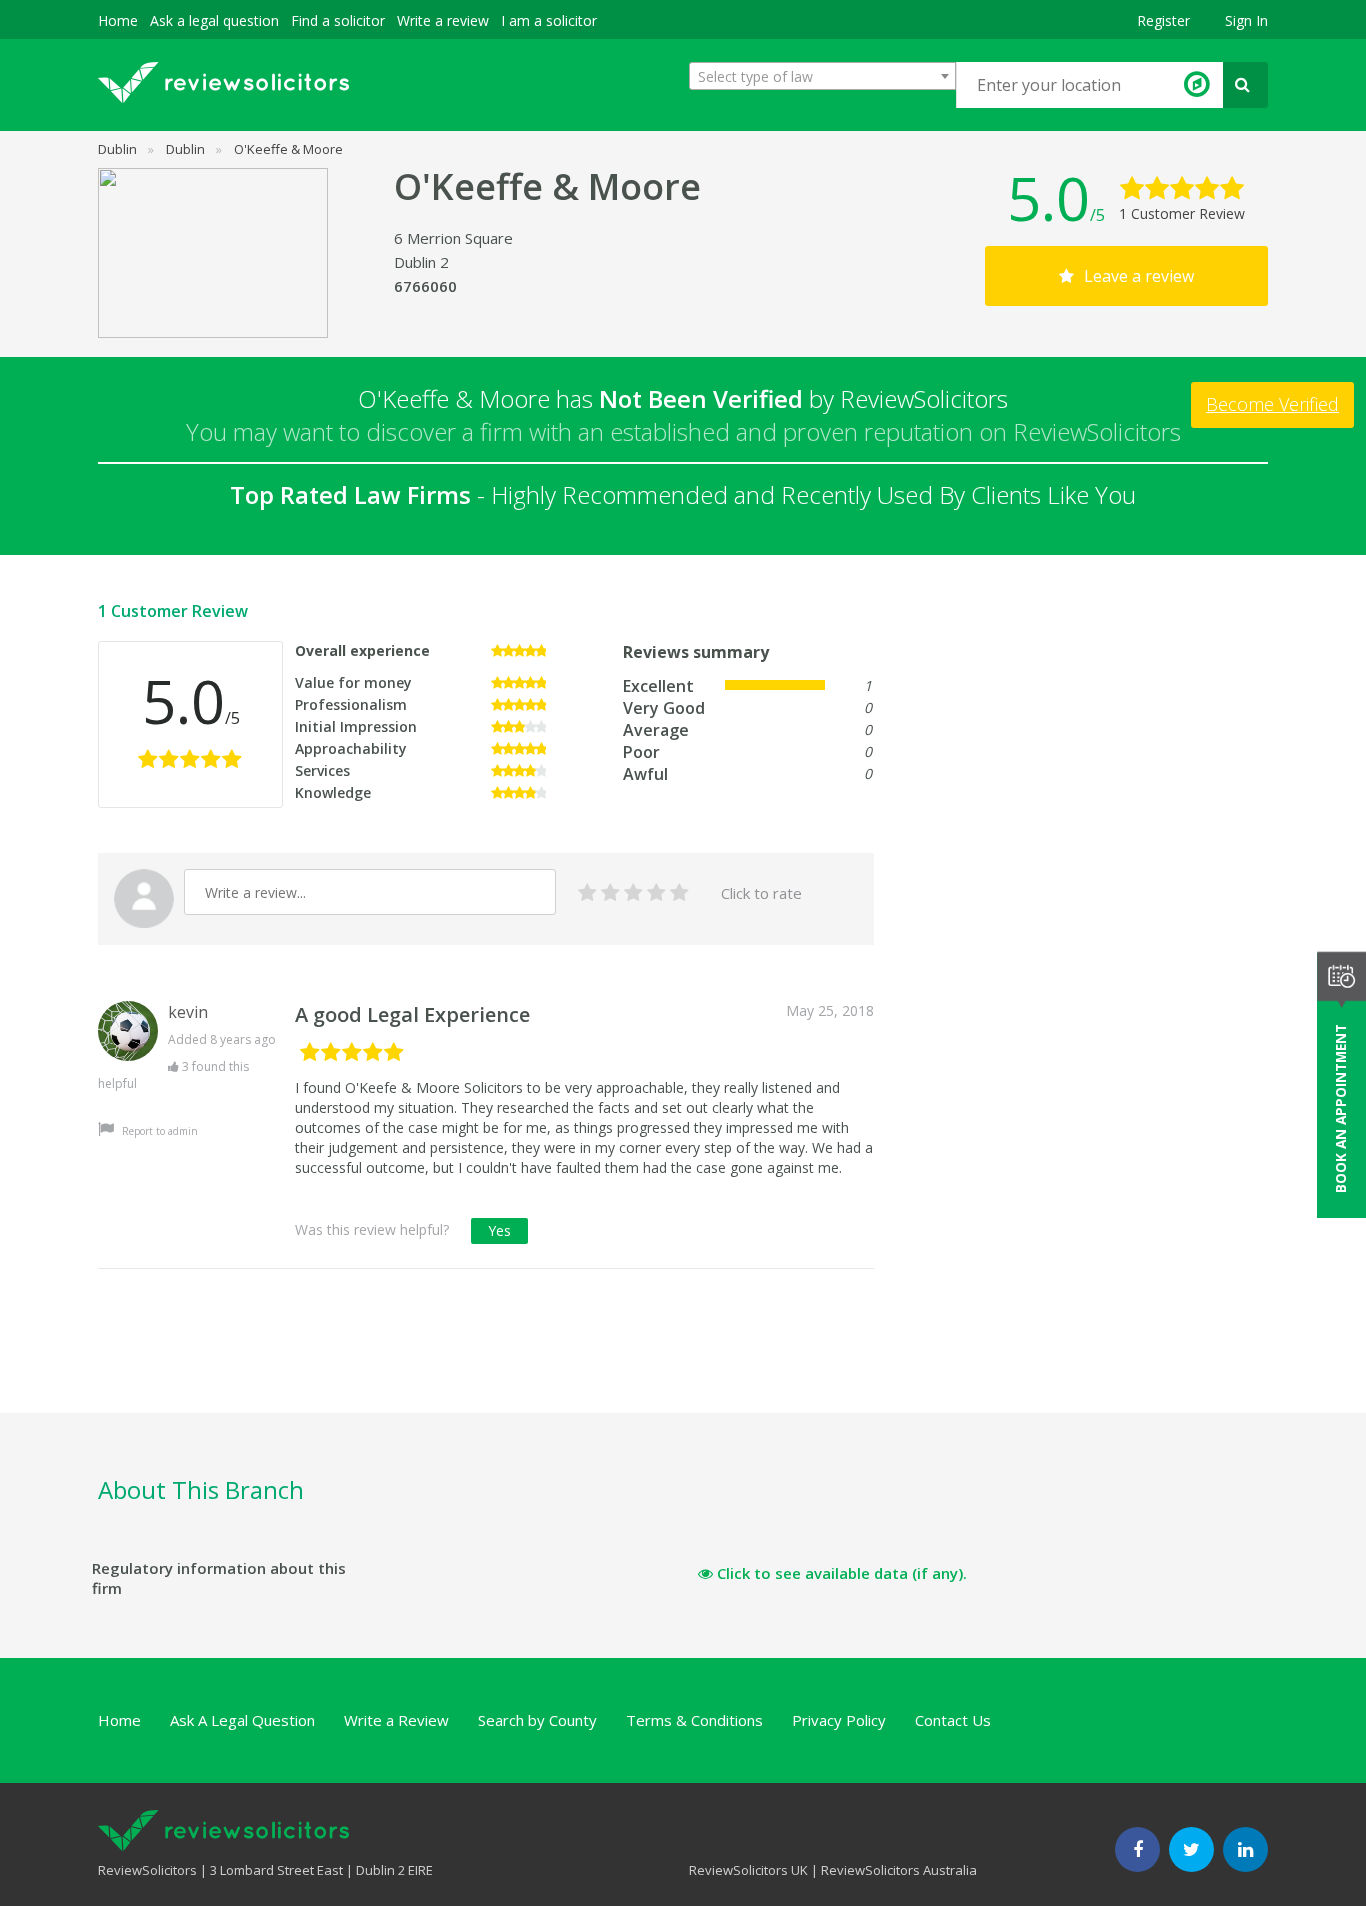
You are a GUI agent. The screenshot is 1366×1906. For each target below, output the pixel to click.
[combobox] (822, 76)
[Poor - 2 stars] (610, 893)
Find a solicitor (338, 20)
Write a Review (396, 1720)
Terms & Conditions (694, 1720)
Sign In (1246, 20)
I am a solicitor (549, 20)
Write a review (443, 20)
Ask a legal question (214, 20)
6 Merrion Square (453, 238)
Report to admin (158, 1131)
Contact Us (953, 1720)
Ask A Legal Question (242, 1720)
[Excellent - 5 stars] (679, 893)
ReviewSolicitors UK (748, 1870)
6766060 (425, 286)
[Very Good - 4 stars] (656, 893)
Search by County (537, 1720)
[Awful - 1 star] (587, 893)
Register (1163, 20)
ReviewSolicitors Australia (899, 1870)
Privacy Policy (839, 1720)
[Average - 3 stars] (633, 893)
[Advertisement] (462, 1364)
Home (118, 20)
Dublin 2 (421, 262)
